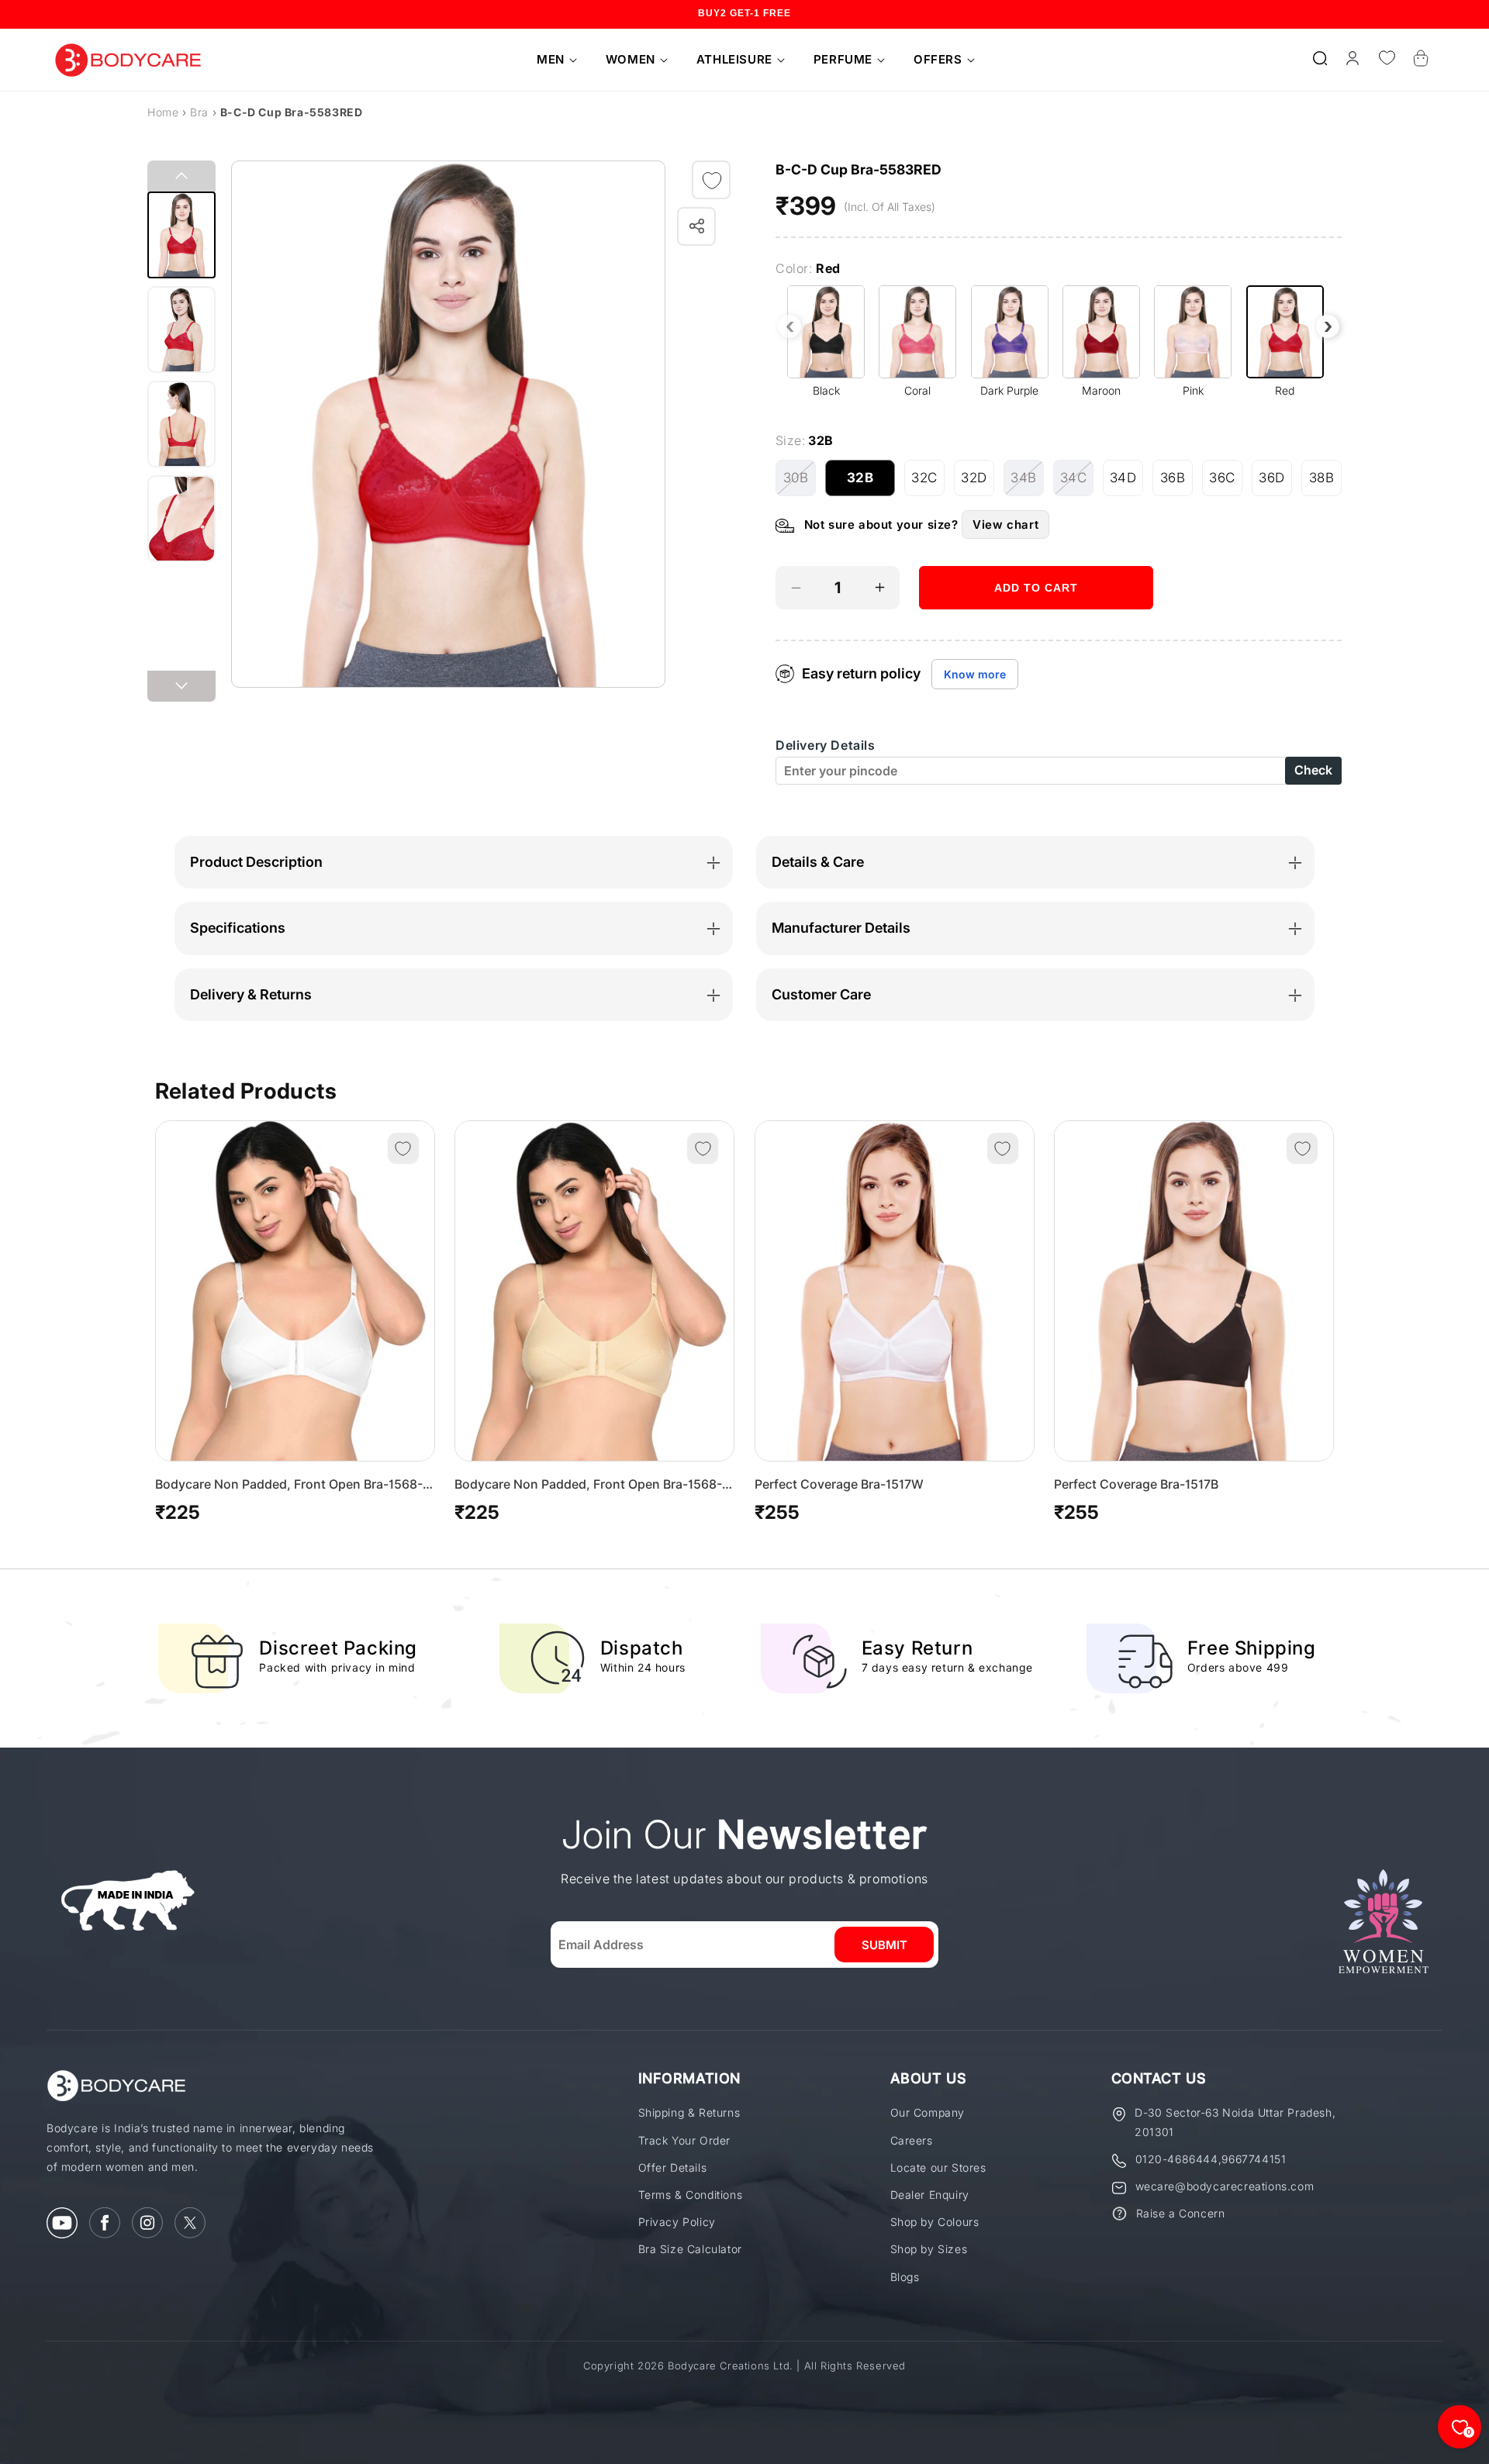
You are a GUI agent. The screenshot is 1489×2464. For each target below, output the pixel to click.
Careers (912, 2140)
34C (1077, 483)
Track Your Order (685, 2140)
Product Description (256, 862)
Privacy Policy (677, 2222)
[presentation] (789, 326)
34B (1027, 483)
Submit (884, 1945)
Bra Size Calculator (690, 2249)
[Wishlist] (1387, 58)
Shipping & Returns (689, 2112)
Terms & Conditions (691, 2195)
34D (1126, 483)
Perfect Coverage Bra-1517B (1136, 1484)
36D (1275, 483)
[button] (551, 60)
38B (1325, 483)
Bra (199, 112)
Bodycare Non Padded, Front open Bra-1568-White (289, 1485)
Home (163, 112)
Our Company (928, 2112)
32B (871, 483)
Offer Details (673, 2167)
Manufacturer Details (841, 928)
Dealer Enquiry (930, 2195)
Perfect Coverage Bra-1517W (839, 1484)
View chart (1005, 525)
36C (1226, 483)
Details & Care (818, 862)
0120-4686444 (1177, 2159)
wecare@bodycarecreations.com (1225, 2186)
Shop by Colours (935, 2222)
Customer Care (821, 994)
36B (1176, 483)
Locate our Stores (938, 2167)
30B (800, 483)
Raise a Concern (1181, 2213)
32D (978, 483)
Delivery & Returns (251, 994)
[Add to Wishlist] (712, 181)
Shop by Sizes (929, 2249)
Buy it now (1036, 635)
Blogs (905, 2277)
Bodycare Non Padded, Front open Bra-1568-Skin (588, 1485)
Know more (975, 674)
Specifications (238, 928)
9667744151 (1254, 2159)
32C (928, 483)
